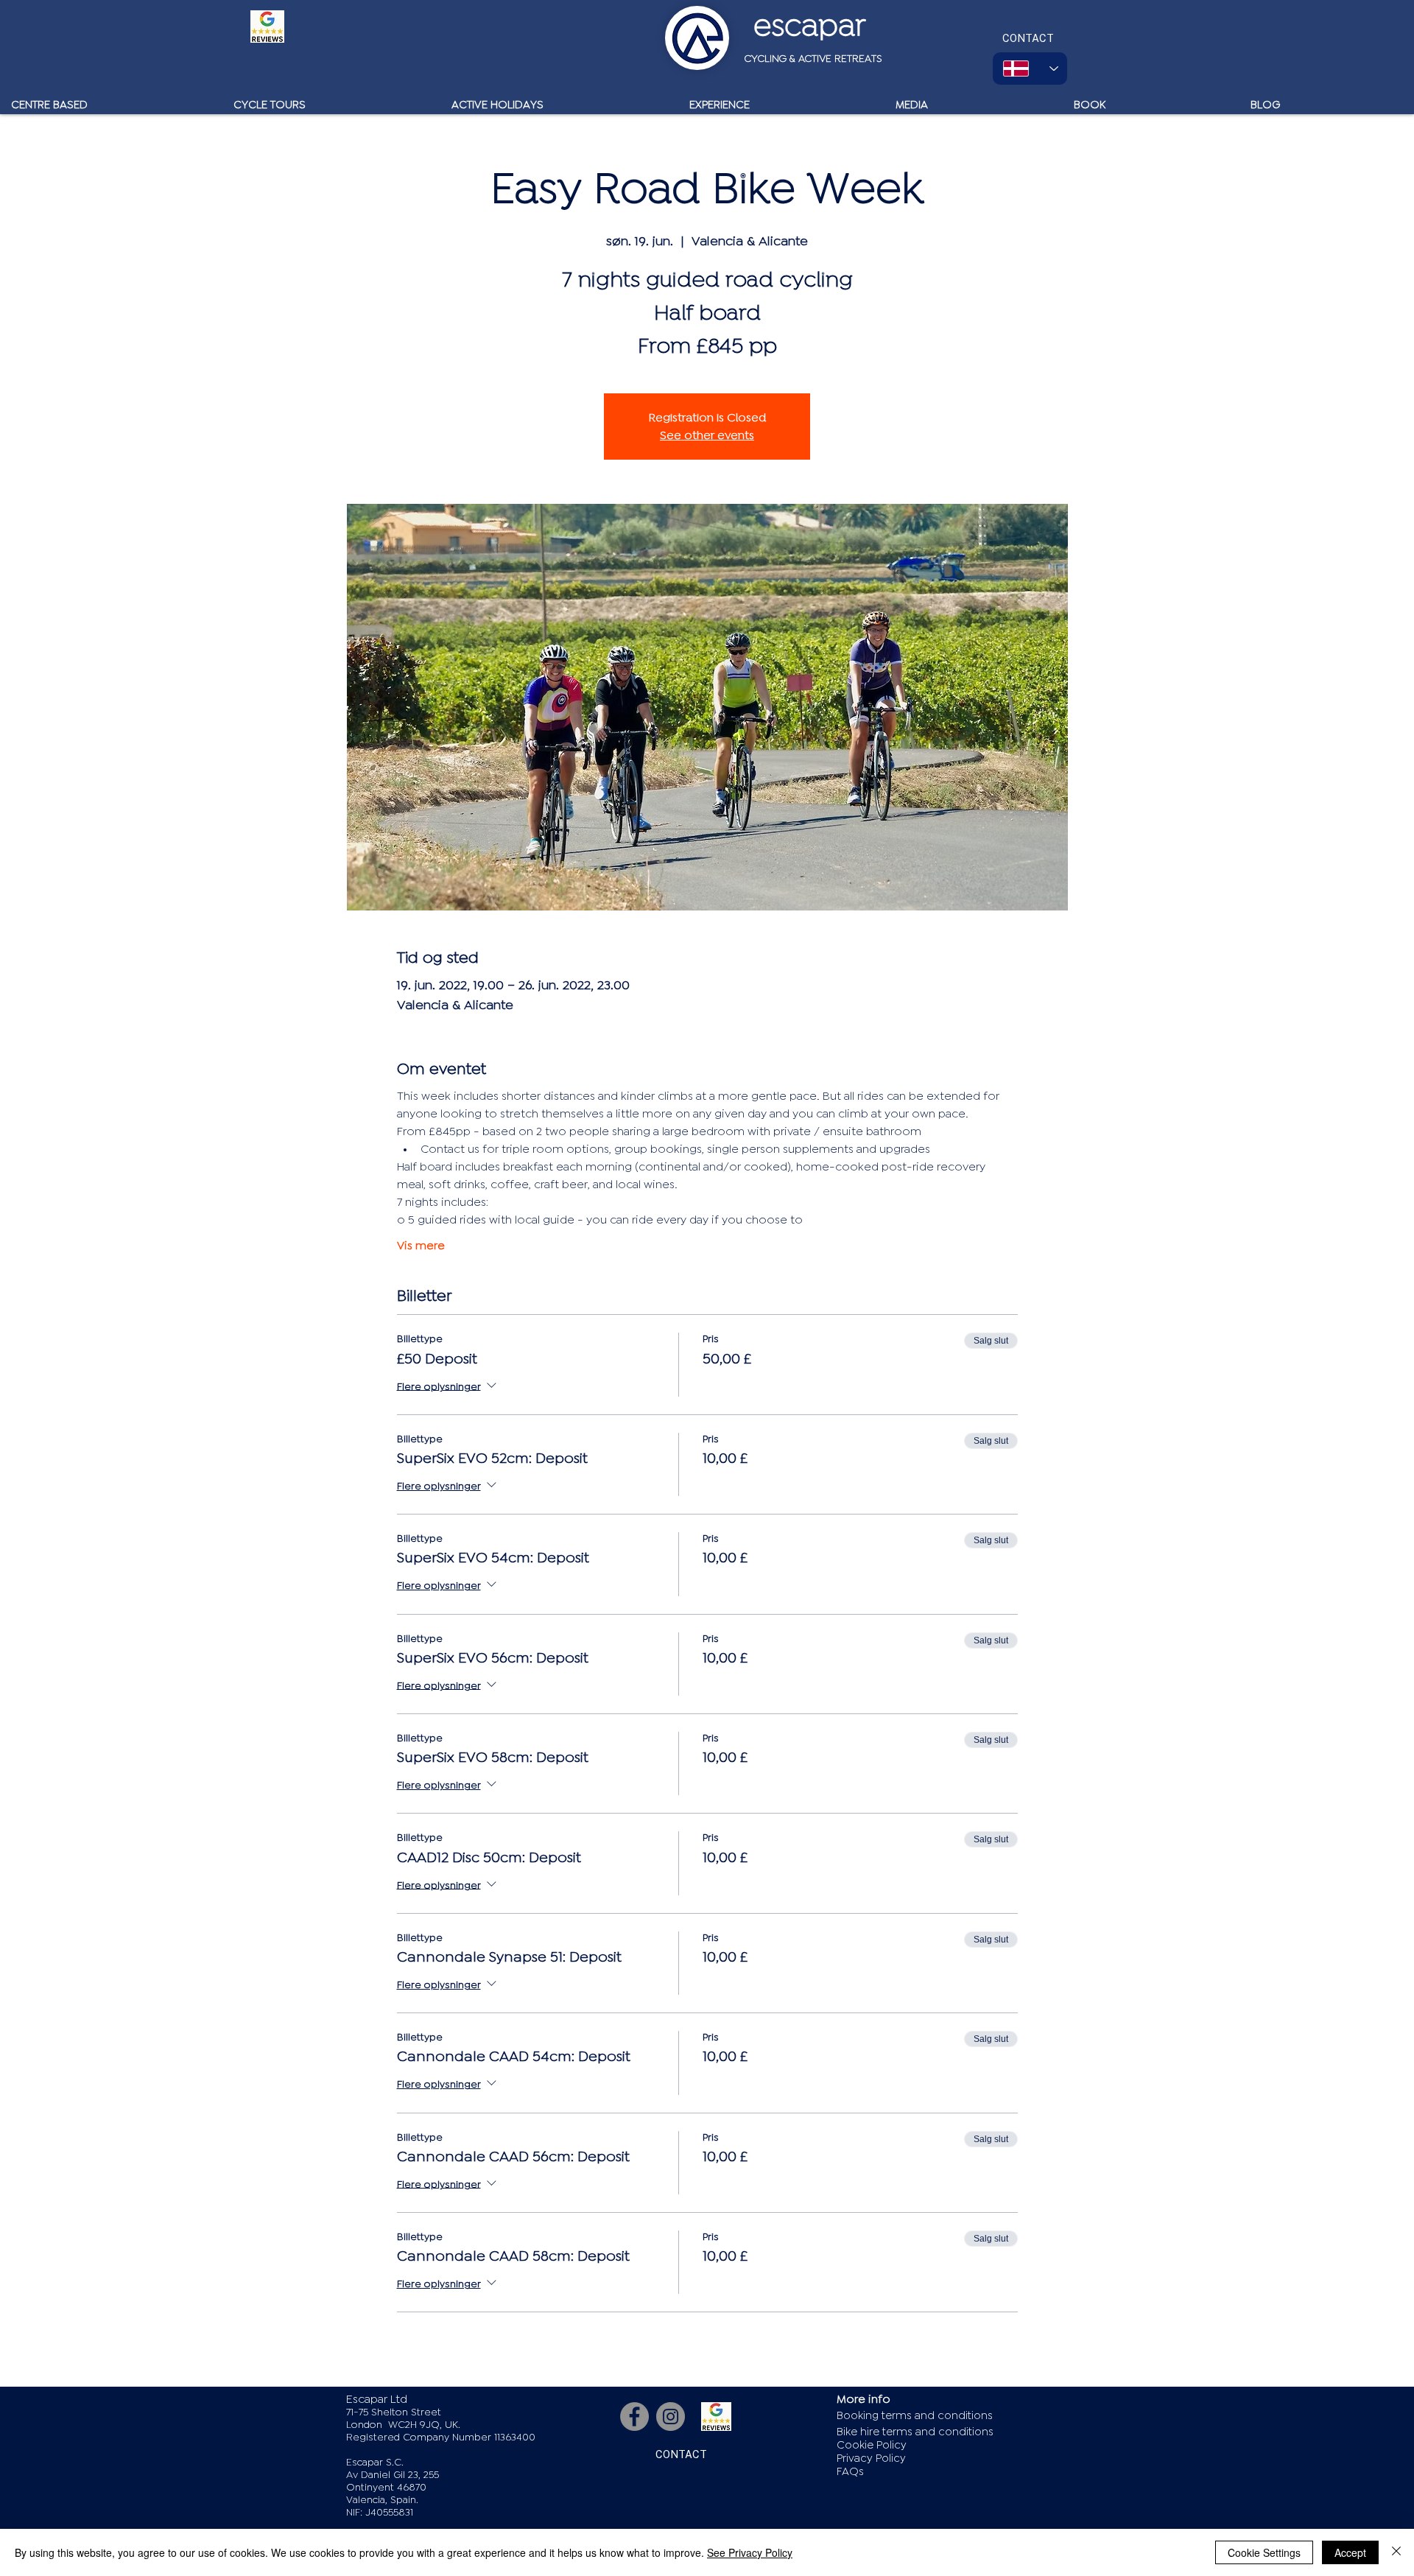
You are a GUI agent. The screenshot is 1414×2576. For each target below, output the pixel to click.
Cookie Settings (1264, 2552)
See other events (707, 435)
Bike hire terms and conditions (915, 2432)
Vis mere (421, 1246)
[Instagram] (671, 2417)
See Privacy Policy (750, 2552)
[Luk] (1396, 2552)
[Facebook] (634, 2417)
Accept (1350, 2552)
